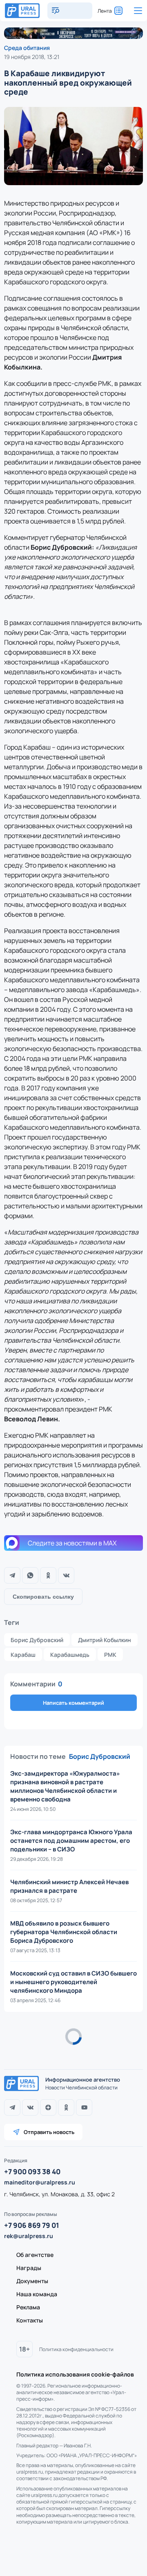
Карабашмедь (70, 1655)
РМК (110, 1655)
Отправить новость (49, 2132)
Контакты (30, 2320)
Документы (32, 2281)
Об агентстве (35, 2255)
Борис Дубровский (37, 1640)
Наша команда (37, 2294)
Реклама (28, 2307)
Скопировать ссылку (43, 1597)
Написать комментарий (73, 1703)
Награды (29, 2268)
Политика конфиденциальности (76, 2349)
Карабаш (23, 1655)
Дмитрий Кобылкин (105, 1640)
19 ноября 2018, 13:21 (32, 57)
